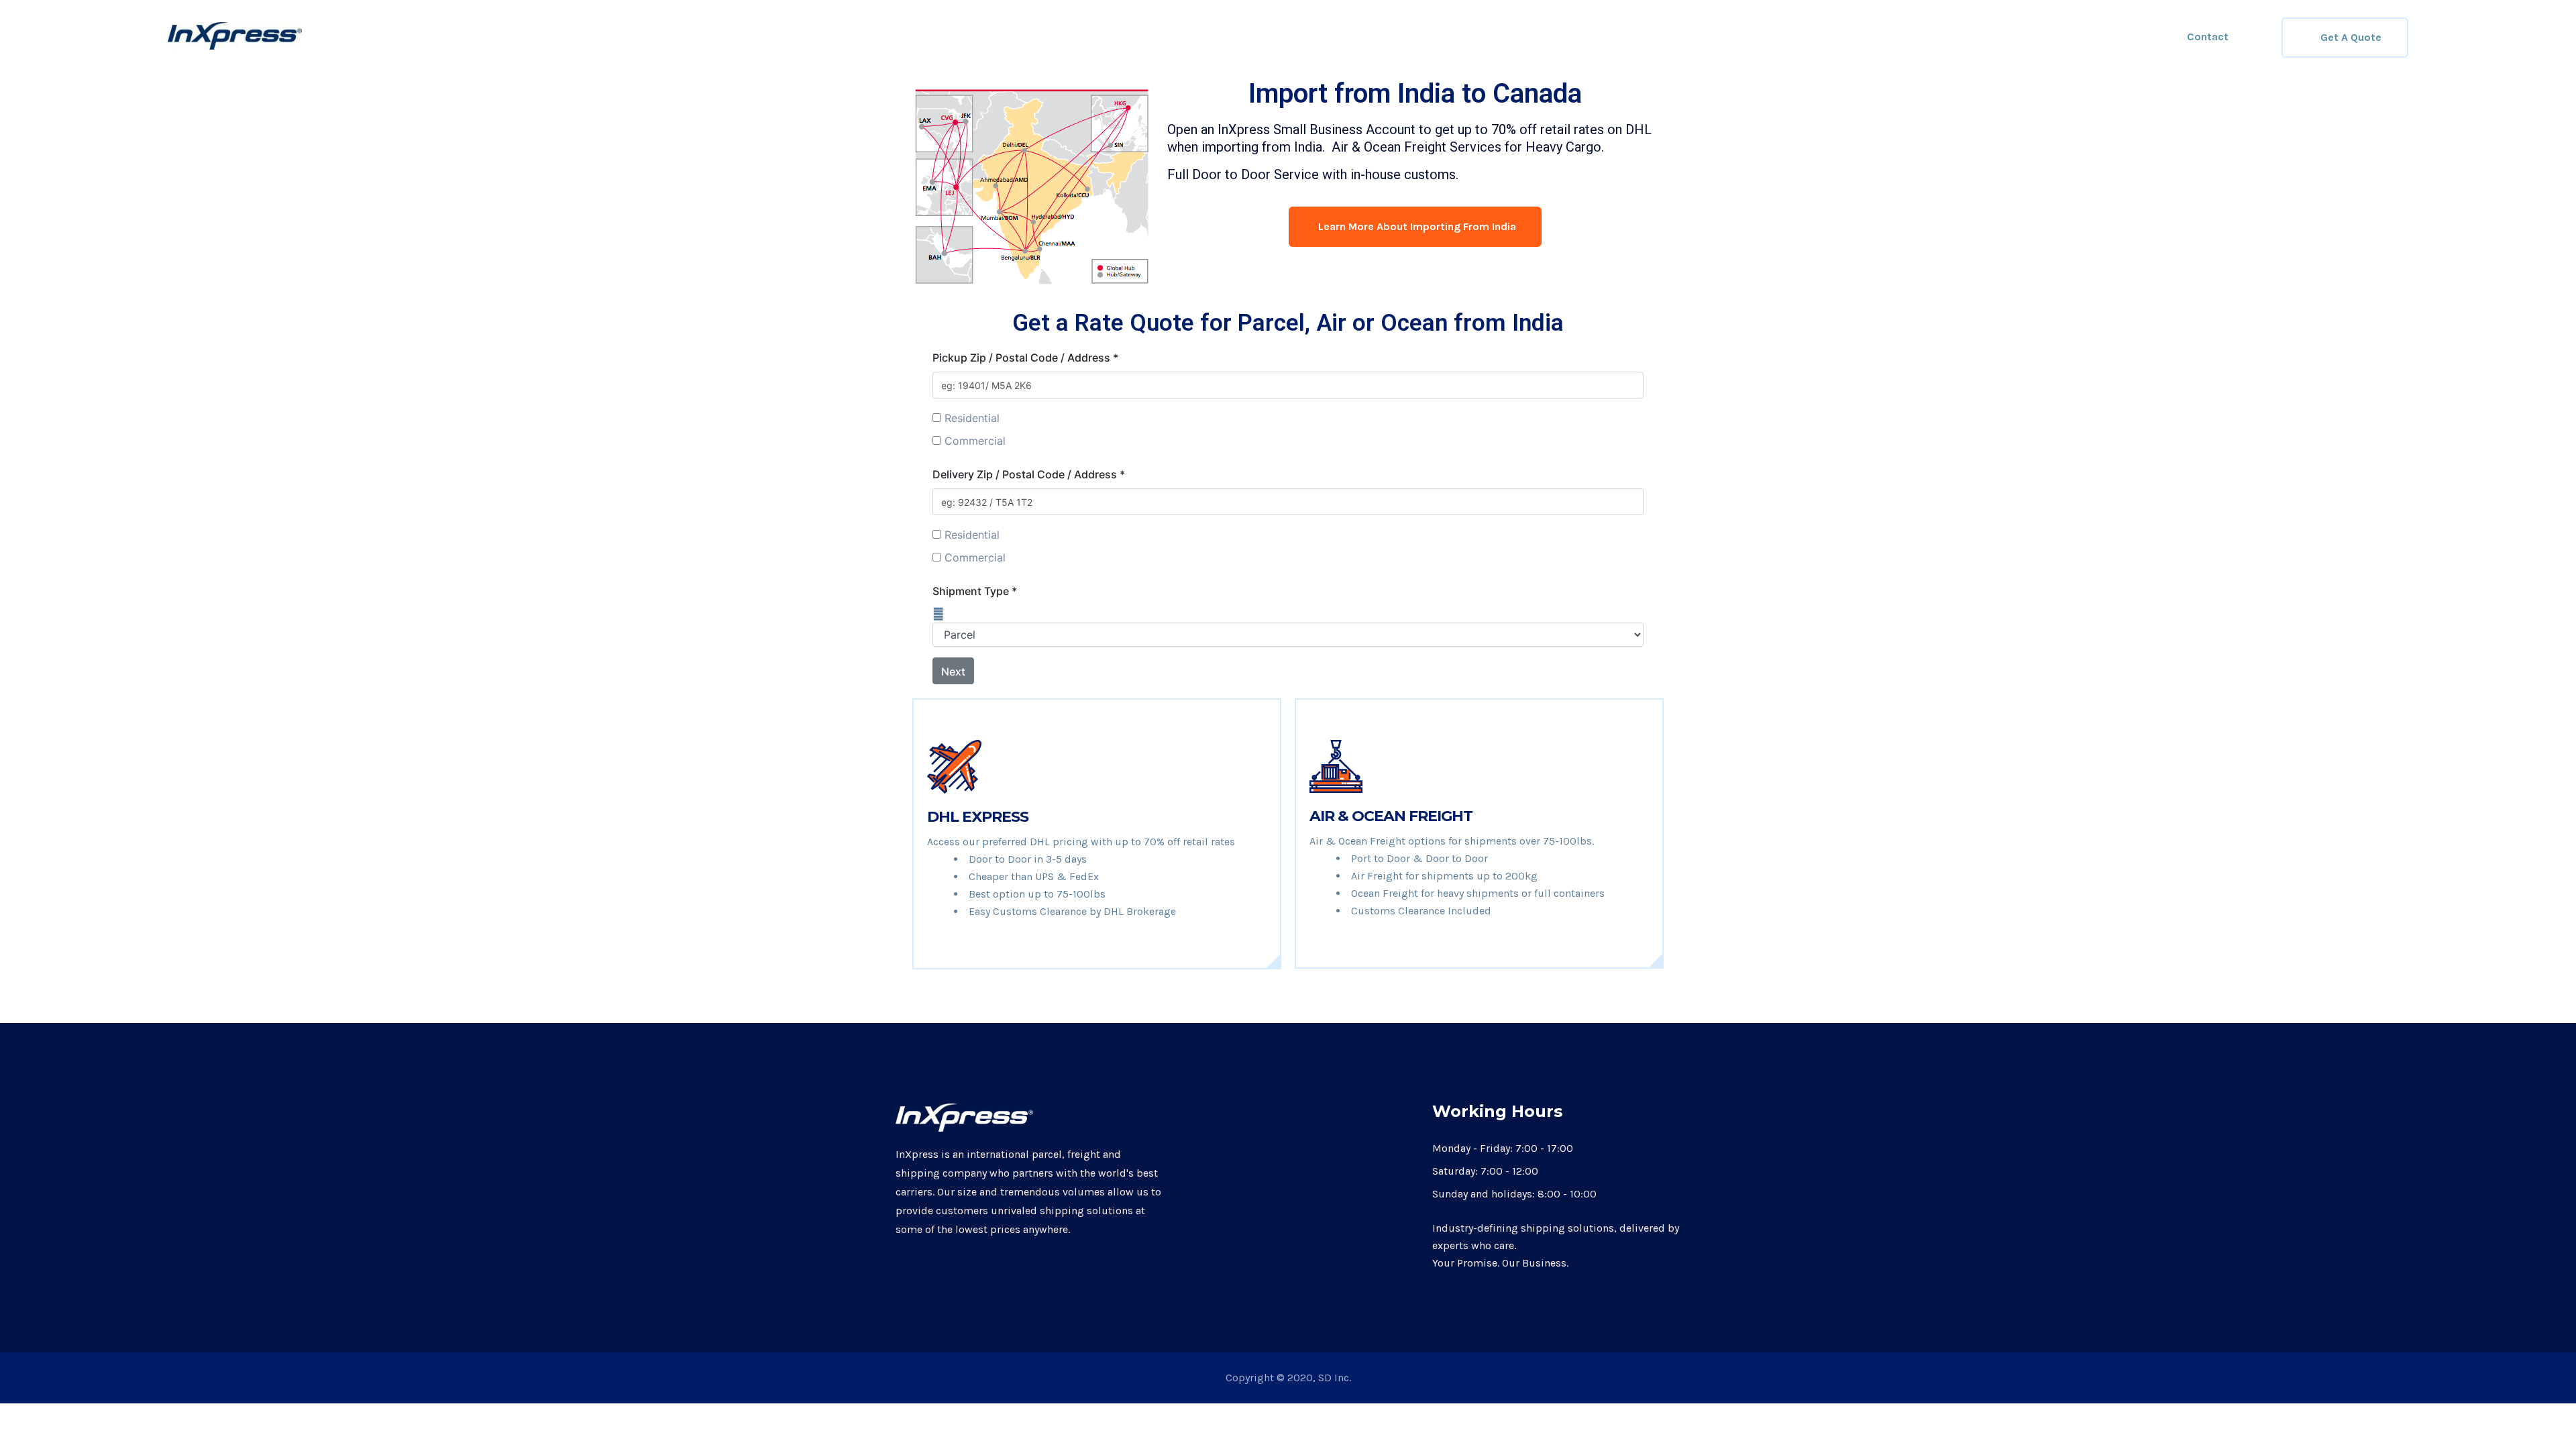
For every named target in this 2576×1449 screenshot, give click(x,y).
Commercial (975, 441)
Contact (2208, 37)
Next (953, 672)
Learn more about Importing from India (1417, 226)
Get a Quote (2351, 37)
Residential (972, 418)
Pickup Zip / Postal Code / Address (1025, 358)
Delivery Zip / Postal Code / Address (1029, 474)
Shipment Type (975, 591)
